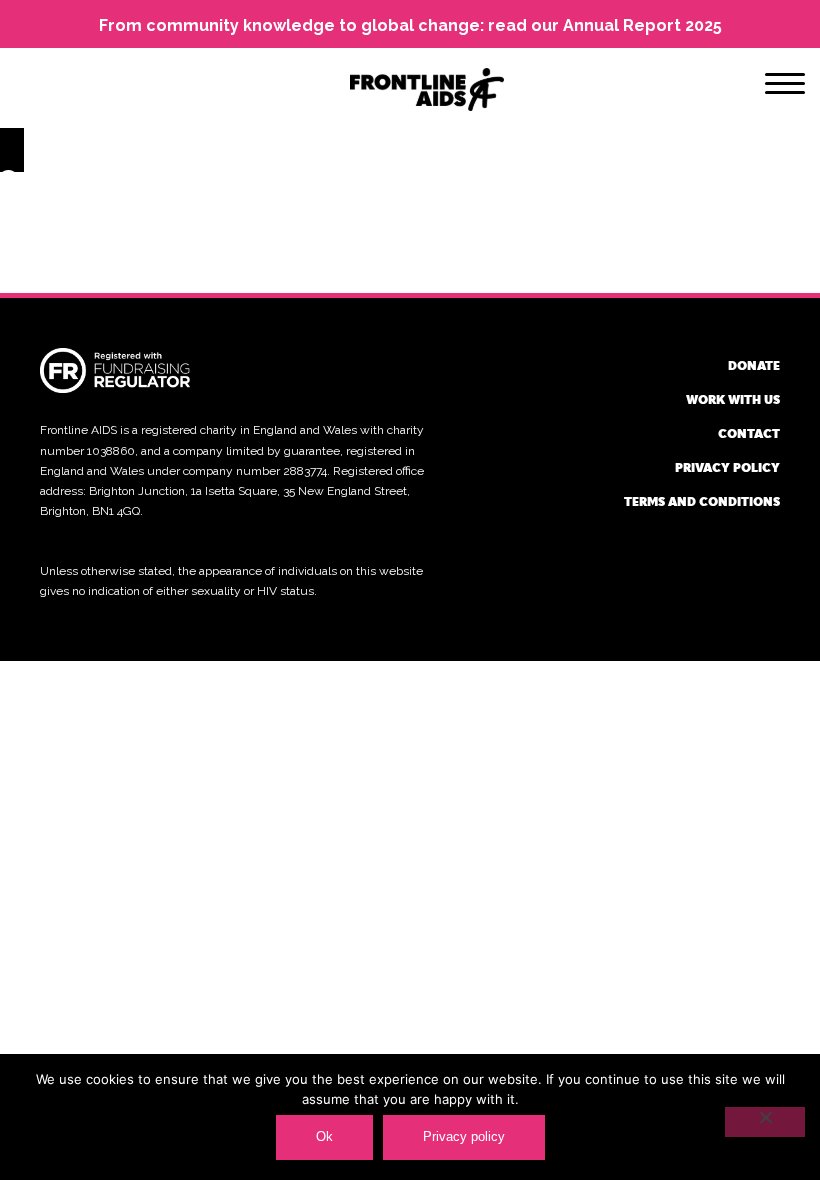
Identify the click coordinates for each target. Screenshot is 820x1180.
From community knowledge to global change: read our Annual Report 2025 (410, 25)
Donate (754, 365)
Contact (749, 433)
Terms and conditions (702, 501)
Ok (324, 1136)
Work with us (733, 399)
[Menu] (785, 87)
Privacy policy (727, 467)
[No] (765, 1122)
